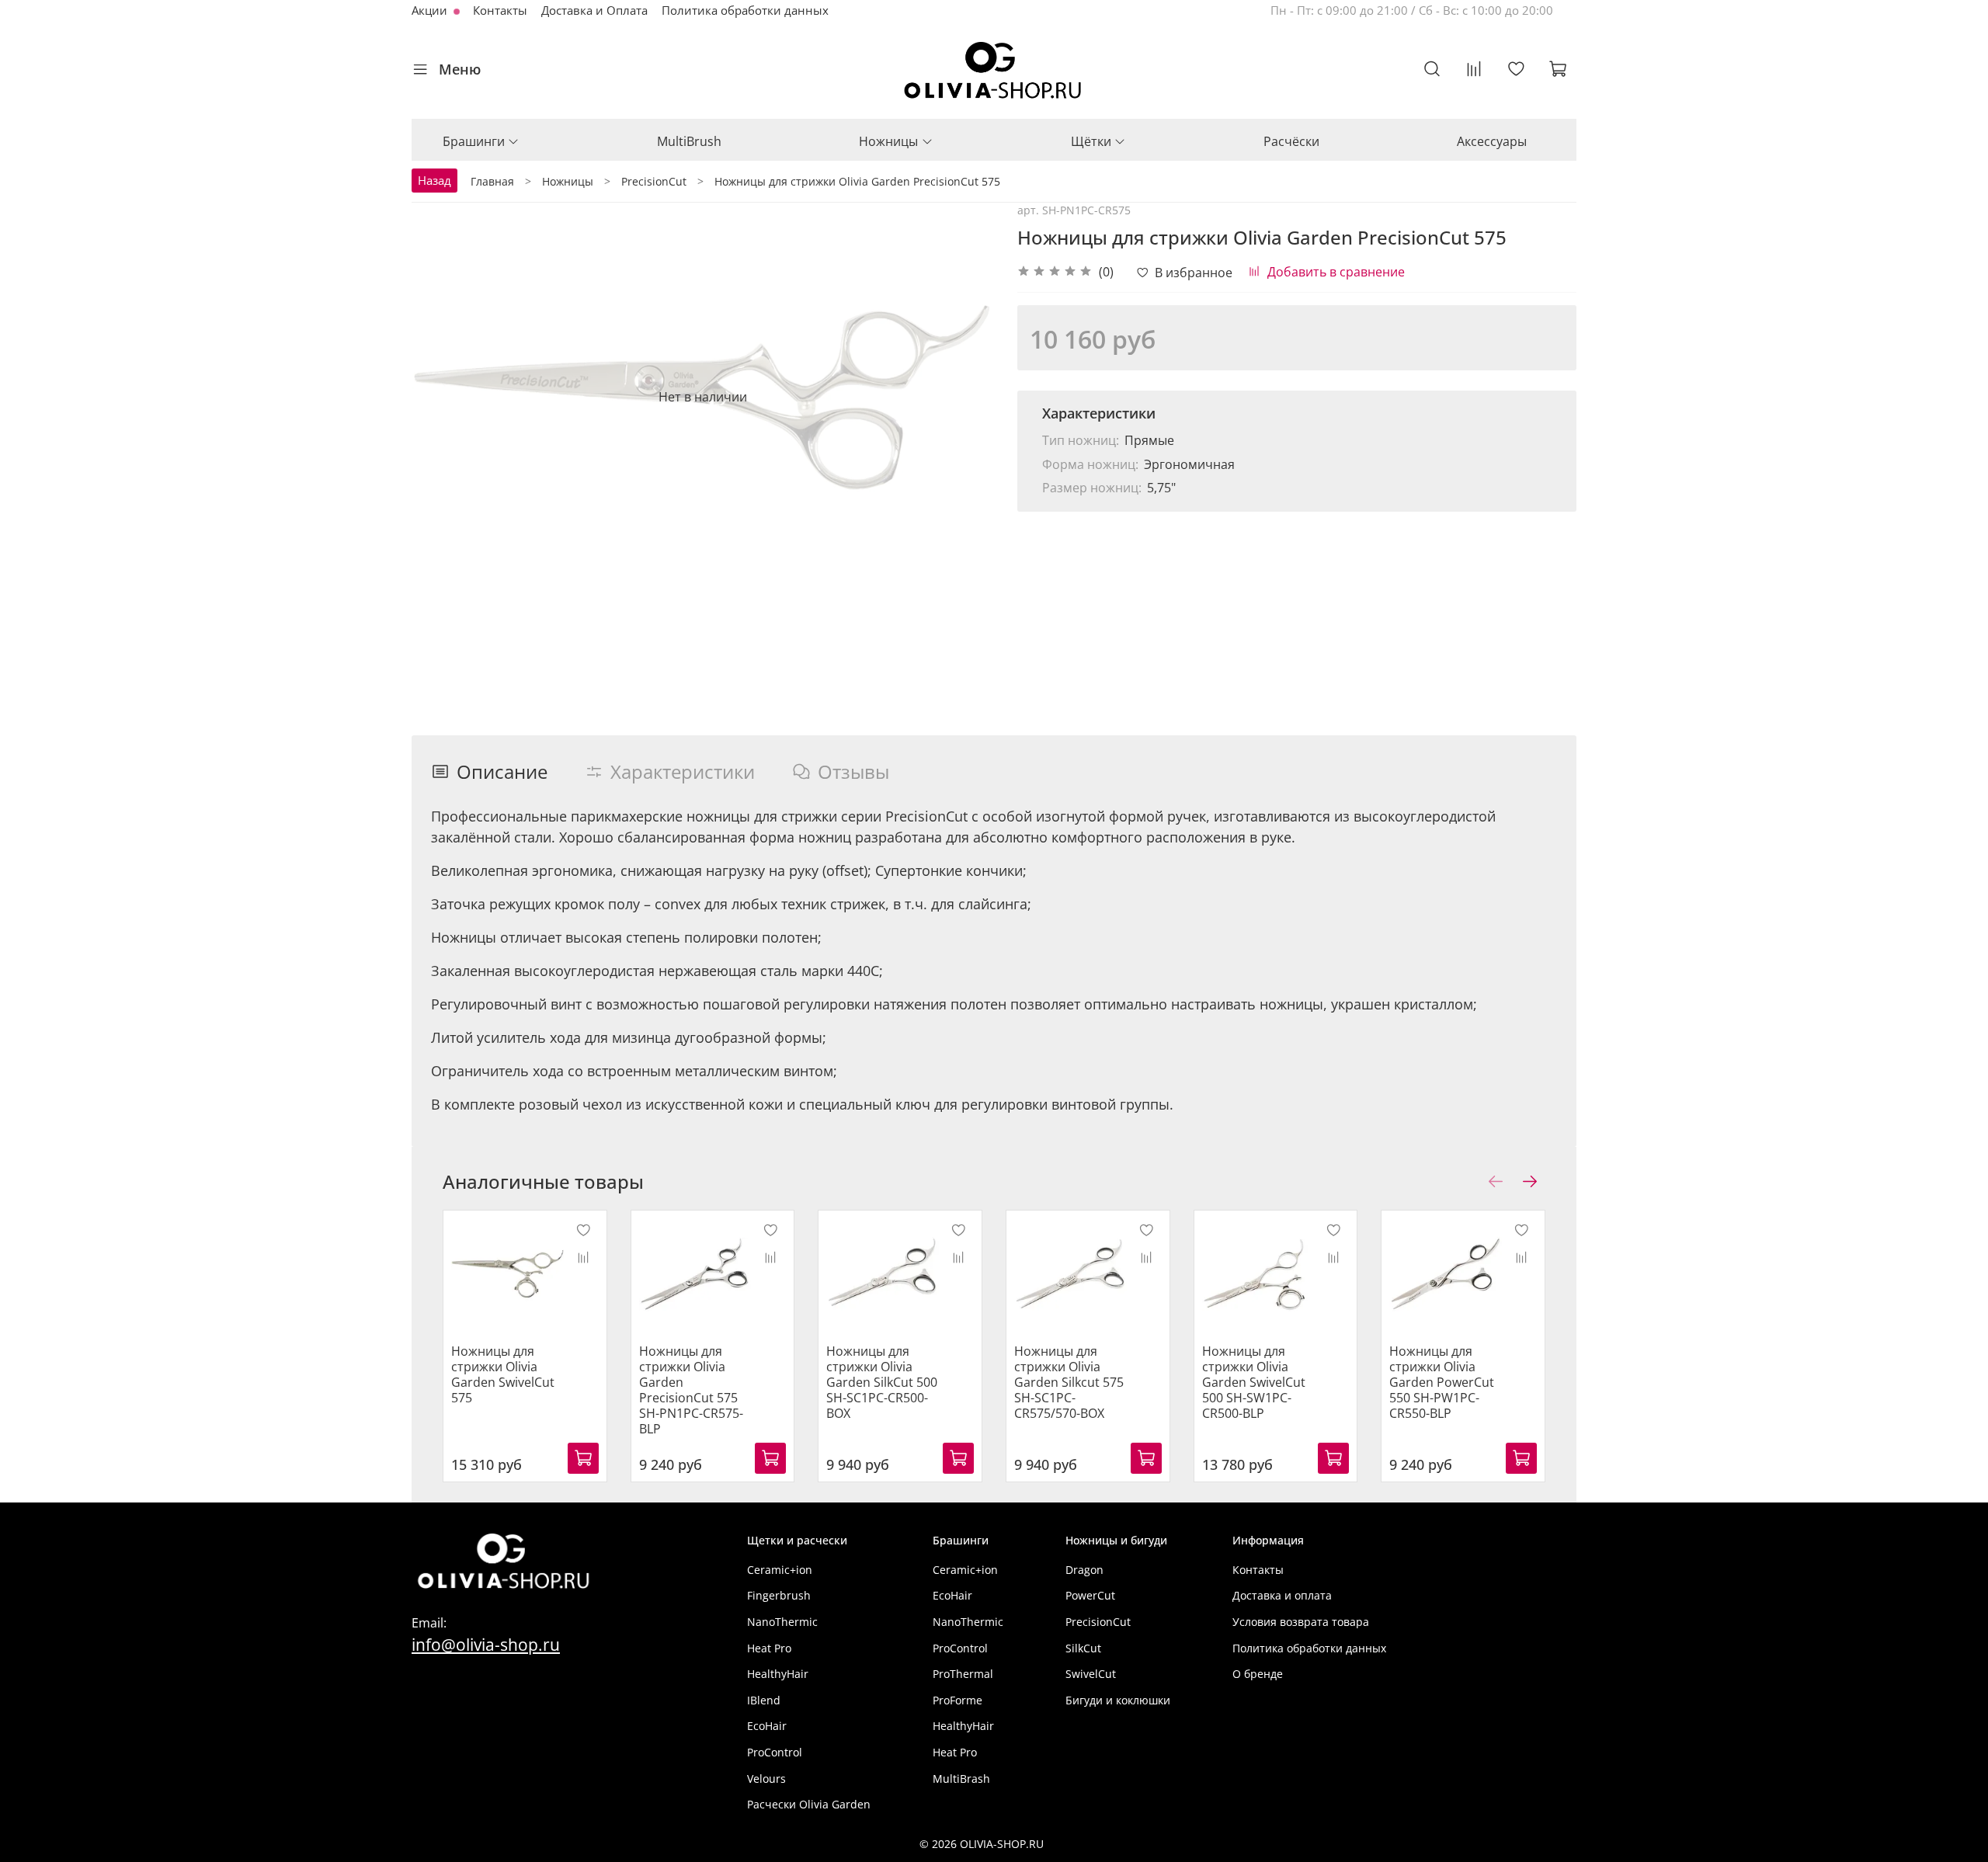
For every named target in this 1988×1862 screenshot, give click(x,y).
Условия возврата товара (1301, 1622)
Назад (434, 180)
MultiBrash (961, 1779)
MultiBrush (689, 141)
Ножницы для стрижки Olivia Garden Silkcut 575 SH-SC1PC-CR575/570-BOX (1069, 1382)
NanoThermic (782, 1622)
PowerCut (1090, 1595)
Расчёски (1291, 141)
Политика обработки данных (745, 10)
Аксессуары (1492, 141)
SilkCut (1083, 1648)
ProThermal (963, 1674)
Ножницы (888, 141)
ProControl (775, 1752)
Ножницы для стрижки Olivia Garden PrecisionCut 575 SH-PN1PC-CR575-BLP (691, 1390)
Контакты (500, 10)
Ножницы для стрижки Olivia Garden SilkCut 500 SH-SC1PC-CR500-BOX (882, 1382)
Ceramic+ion (780, 1570)
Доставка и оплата (1282, 1595)
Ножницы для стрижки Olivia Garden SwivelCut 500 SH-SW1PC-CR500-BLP (1254, 1382)
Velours (766, 1779)
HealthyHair (778, 1674)
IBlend (764, 1700)
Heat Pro (769, 1648)
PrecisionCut (1098, 1622)
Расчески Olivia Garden (809, 1804)
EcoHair (767, 1726)
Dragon (1084, 1570)
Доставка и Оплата (594, 10)
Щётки (1091, 141)
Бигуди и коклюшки (1118, 1700)
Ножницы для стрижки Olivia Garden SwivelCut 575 (503, 1374)
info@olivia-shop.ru (486, 1644)
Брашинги (474, 141)
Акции (431, 10)
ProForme (958, 1700)
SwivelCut (1091, 1674)
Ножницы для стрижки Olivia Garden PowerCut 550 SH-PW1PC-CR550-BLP (1442, 1382)
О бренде (1258, 1674)
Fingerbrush (779, 1595)
